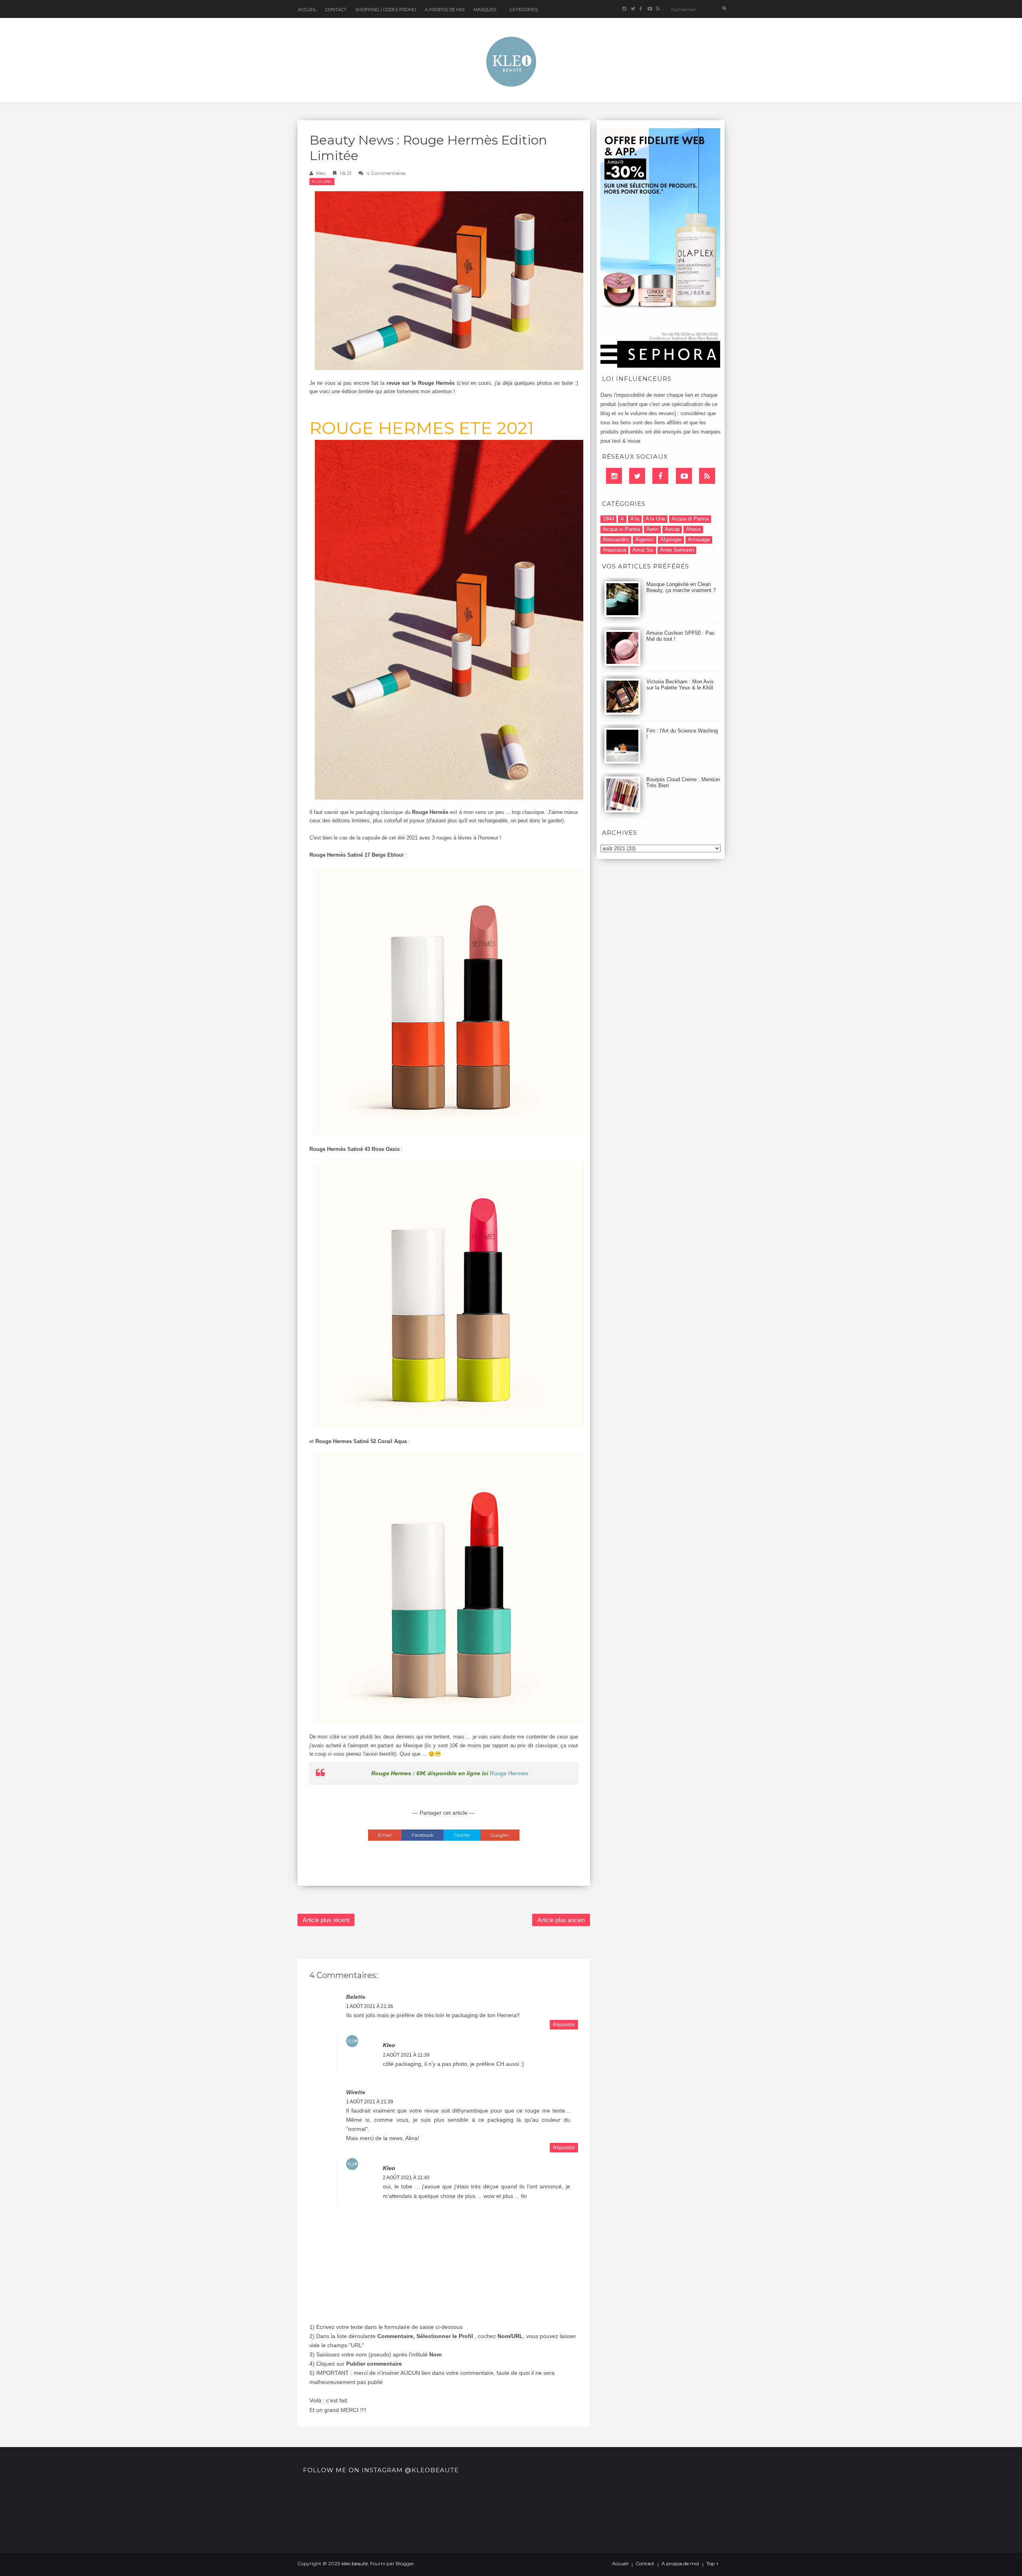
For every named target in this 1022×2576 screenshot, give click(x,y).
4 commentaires (386, 173)
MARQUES (485, 10)
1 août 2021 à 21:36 (370, 2006)
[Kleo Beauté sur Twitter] (633, 9)
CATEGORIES (524, 10)
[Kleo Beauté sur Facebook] (641, 9)
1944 (608, 519)
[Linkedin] (614, 476)
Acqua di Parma (690, 519)
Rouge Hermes (509, 1773)
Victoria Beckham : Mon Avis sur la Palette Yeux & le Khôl (680, 685)
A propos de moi (680, 2564)
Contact (336, 10)
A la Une (322, 181)
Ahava (693, 529)
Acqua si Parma (621, 529)
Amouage (699, 540)
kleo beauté (355, 2563)
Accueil (307, 10)
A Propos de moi (445, 10)
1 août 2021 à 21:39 (370, 2102)
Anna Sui (643, 550)
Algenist (645, 540)
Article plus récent (326, 1920)
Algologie (671, 540)
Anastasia (614, 550)
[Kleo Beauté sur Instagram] (624, 9)
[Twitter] (637, 476)
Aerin (652, 529)
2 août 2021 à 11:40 (406, 2178)
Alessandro (616, 540)
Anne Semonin (677, 550)
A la (635, 519)
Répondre (564, 2025)
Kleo (321, 173)
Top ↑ (712, 2564)
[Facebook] (660, 476)
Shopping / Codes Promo (386, 10)
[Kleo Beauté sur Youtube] (649, 9)
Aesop (672, 529)
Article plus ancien (561, 1920)
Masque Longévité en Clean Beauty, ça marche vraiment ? (681, 587)
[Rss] (707, 476)
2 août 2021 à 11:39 (406, 2055)
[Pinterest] (684, 476)
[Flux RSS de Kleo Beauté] (658, 9)
